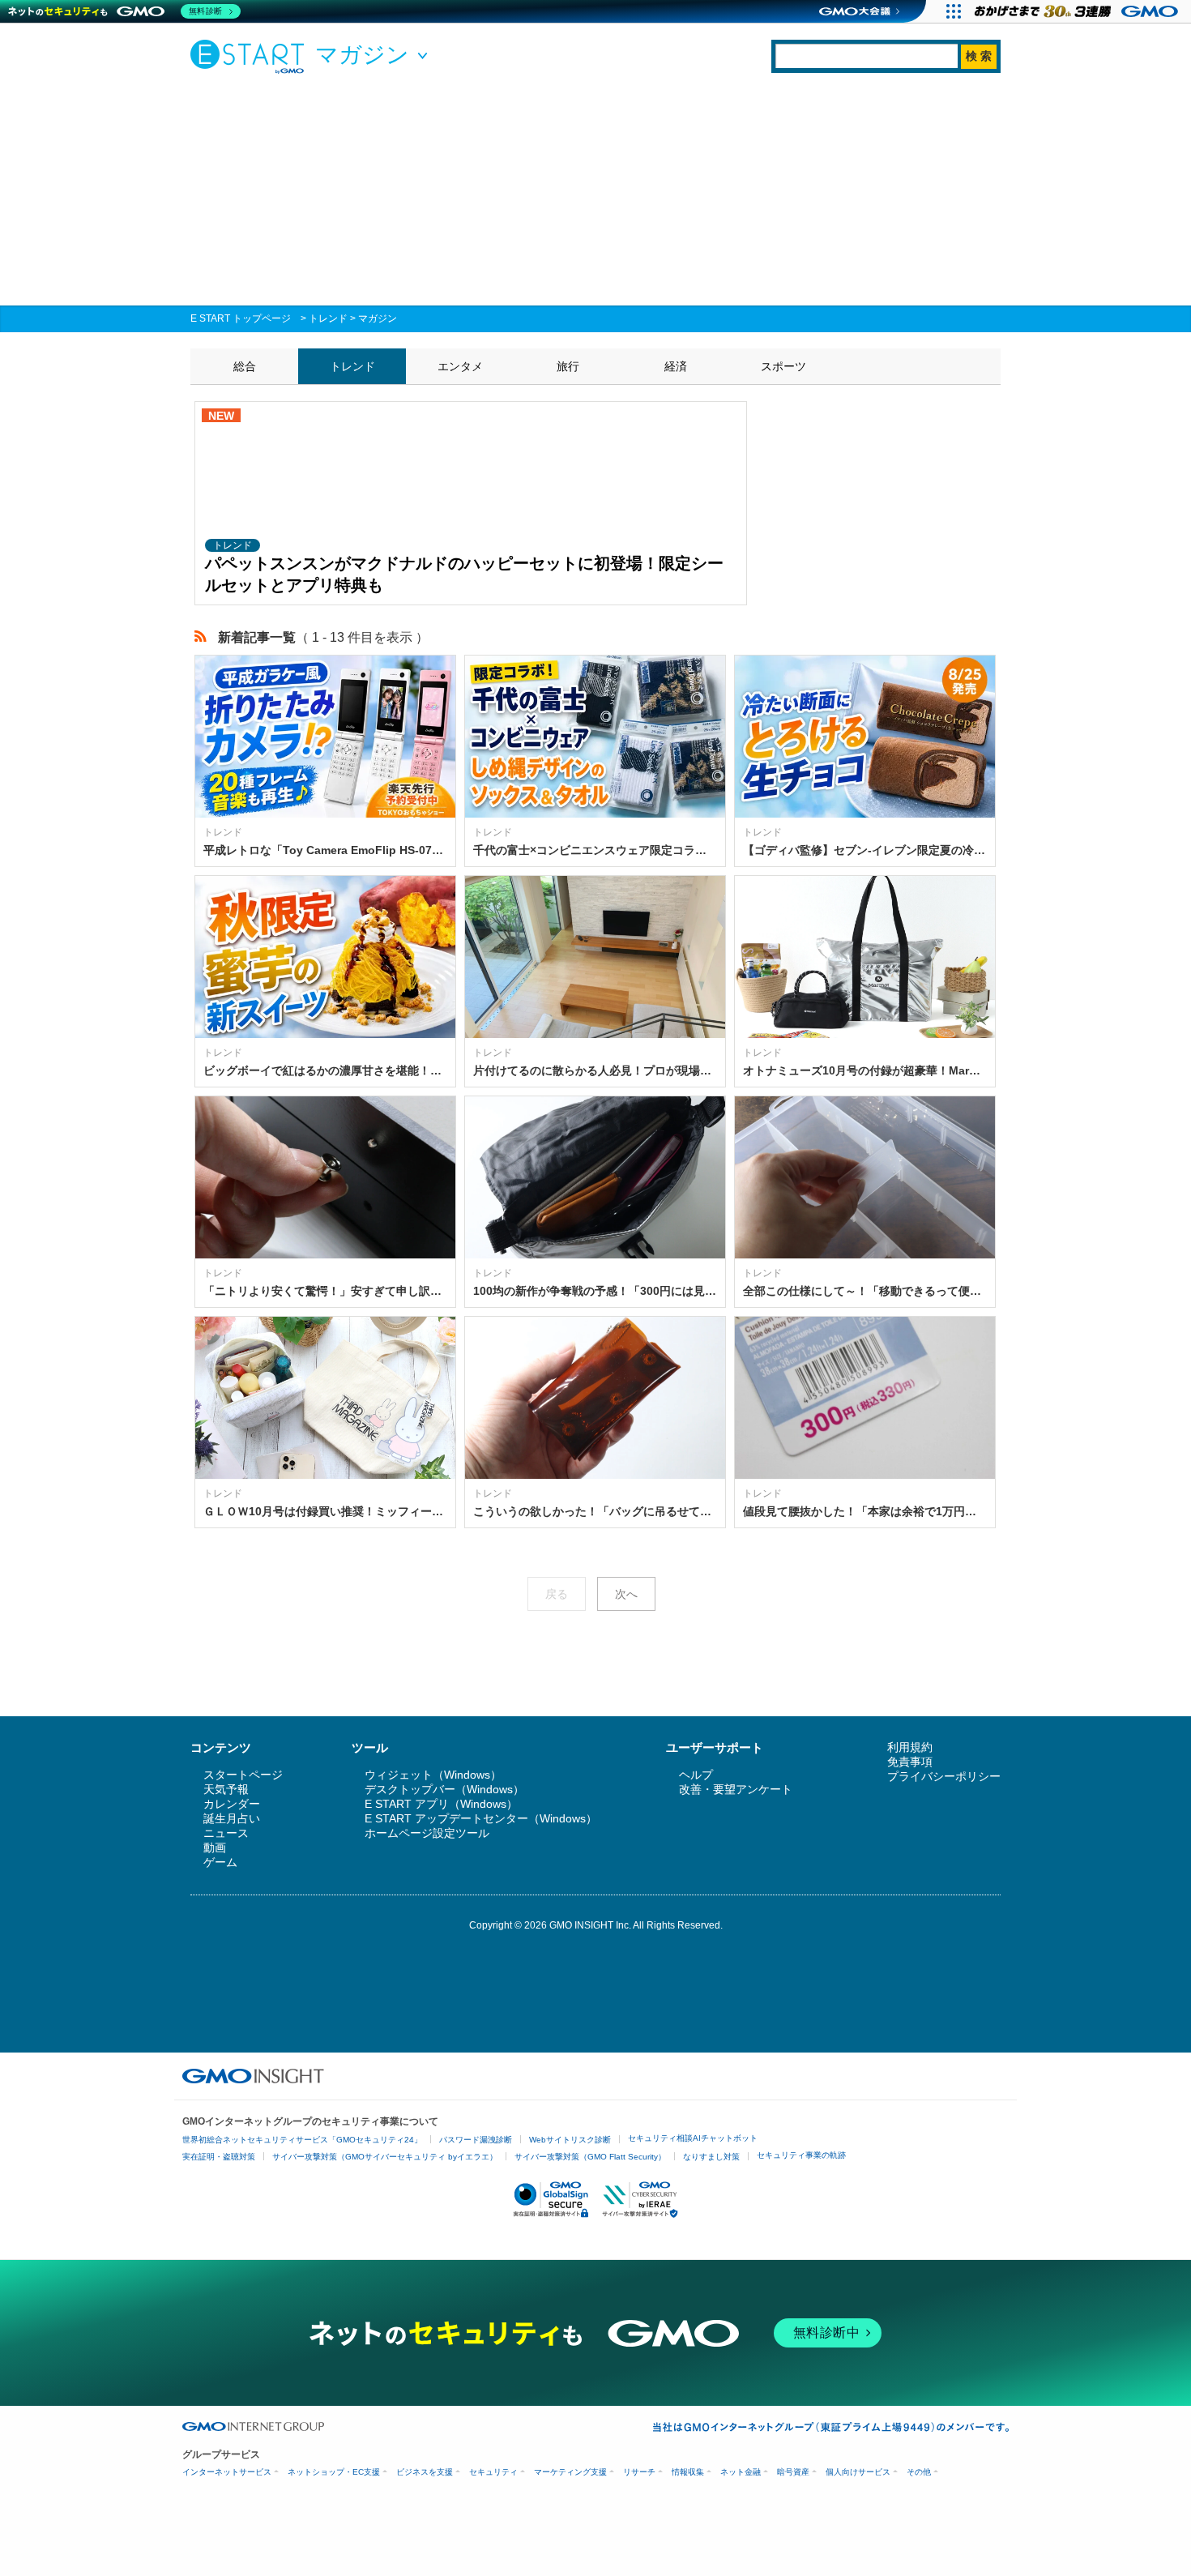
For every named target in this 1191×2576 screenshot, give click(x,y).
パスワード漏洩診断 (476, 2140)
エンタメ (460, 366)
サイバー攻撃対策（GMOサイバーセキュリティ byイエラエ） (385, 2157)
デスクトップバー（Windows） (444, 1789)
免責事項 (910, 1762)
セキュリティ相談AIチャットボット (693, 2138)
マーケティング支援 (570, 2472)
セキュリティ (493, 2472)
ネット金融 (741, 2472)
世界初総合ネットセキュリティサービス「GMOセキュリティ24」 (302, 2140)
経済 (676, 366)
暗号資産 (793, 2472)
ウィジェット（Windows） (433, 1775)
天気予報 (226, 1789)
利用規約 (910, 1747)
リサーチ (639, 2472)
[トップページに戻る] (251, 56)
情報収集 (688, 2472)
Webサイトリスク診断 (570, 2140)
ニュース (226, 1833)
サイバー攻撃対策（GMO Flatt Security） (590, 2157)
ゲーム (220, 1862)
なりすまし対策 (711, 2157)
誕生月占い (232, 1818)
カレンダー (232, 1804)
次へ (626, 1594)
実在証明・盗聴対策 (219, 2157)
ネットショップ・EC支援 (334, 2472)
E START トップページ (241, 318)
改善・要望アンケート (736, 1789)
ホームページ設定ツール (427, 1833)
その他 (919, 2472)
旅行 (568, 366)
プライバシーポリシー (944, 1776)
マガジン (378, 318)
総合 (245, 366)
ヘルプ (696, 1775)
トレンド (328, 318)
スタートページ (243, 1775)
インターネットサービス (227, 2472)
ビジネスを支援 (425, 2472)
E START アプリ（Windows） (441, 1804)
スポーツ (783, 366)
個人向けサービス (858, 2472)
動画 (215, 1848)
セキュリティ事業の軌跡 (801, 2155)
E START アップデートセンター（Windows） (481, 1818)
